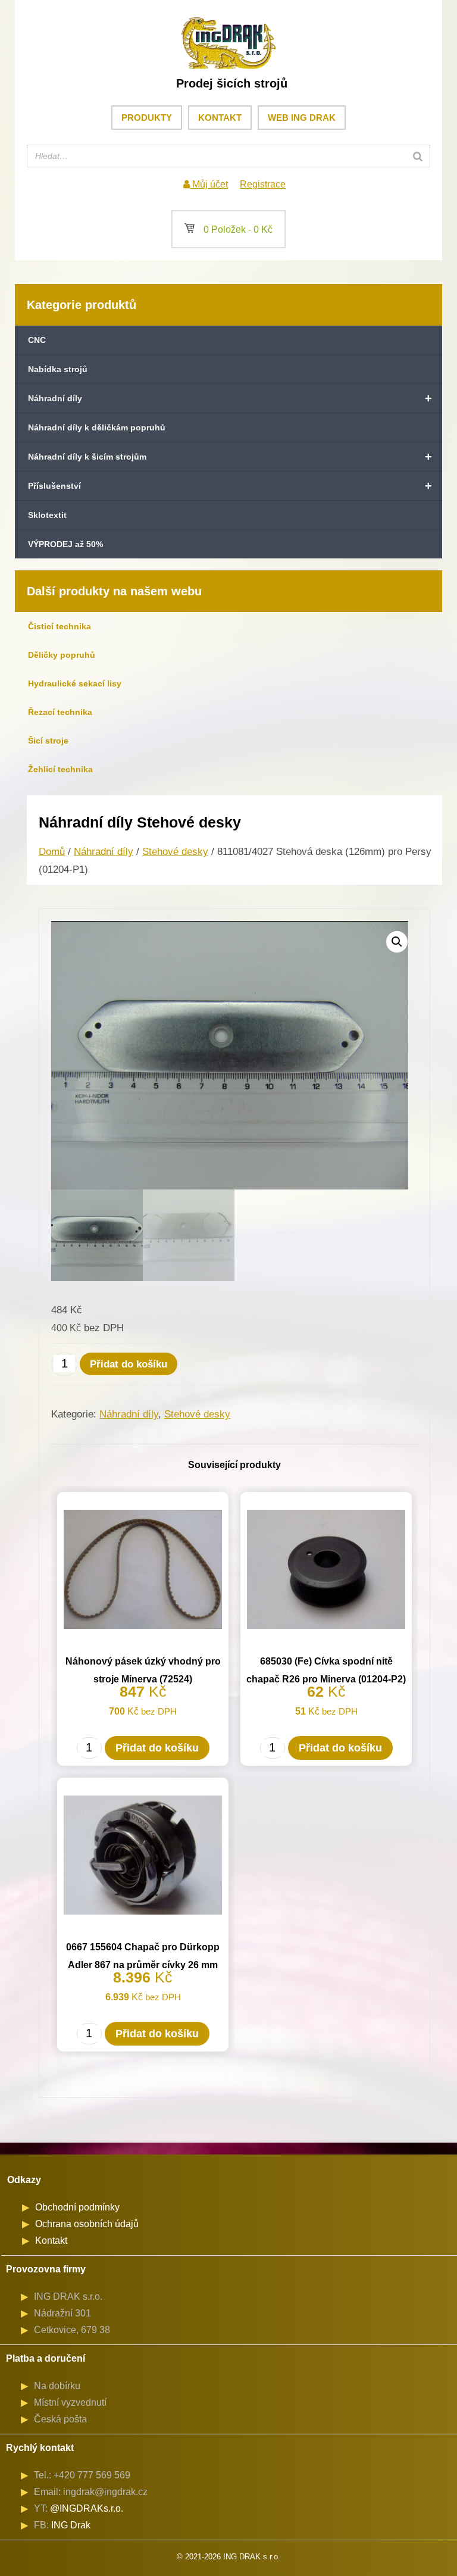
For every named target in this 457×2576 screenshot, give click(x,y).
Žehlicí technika (60, 769)
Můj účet (209, 184)
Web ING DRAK (302, 118)
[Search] (418, 156)
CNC (37, 340)
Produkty (147, 118)
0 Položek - (228, 230)
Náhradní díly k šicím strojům (230, 457)
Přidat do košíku (129, 1364)
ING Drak (71, 2525)
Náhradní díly (230, 398)
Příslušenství (230, 486)
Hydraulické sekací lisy (75, 683)
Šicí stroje (48, 741)
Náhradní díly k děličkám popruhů (97, 427)
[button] (397, 942)
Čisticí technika (60, 626)
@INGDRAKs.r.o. (87, 2508)
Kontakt (220, 118)
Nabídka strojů (58, 369)
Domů (52, 852)
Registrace (263, 184)
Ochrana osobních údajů (87, 2224)
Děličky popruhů (62, 655)
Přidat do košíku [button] (157, 1748)
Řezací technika (60, 712)
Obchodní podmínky (77, 2207)
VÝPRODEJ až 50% (65, 544)
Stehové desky (175, 852)
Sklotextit (47, 515)
